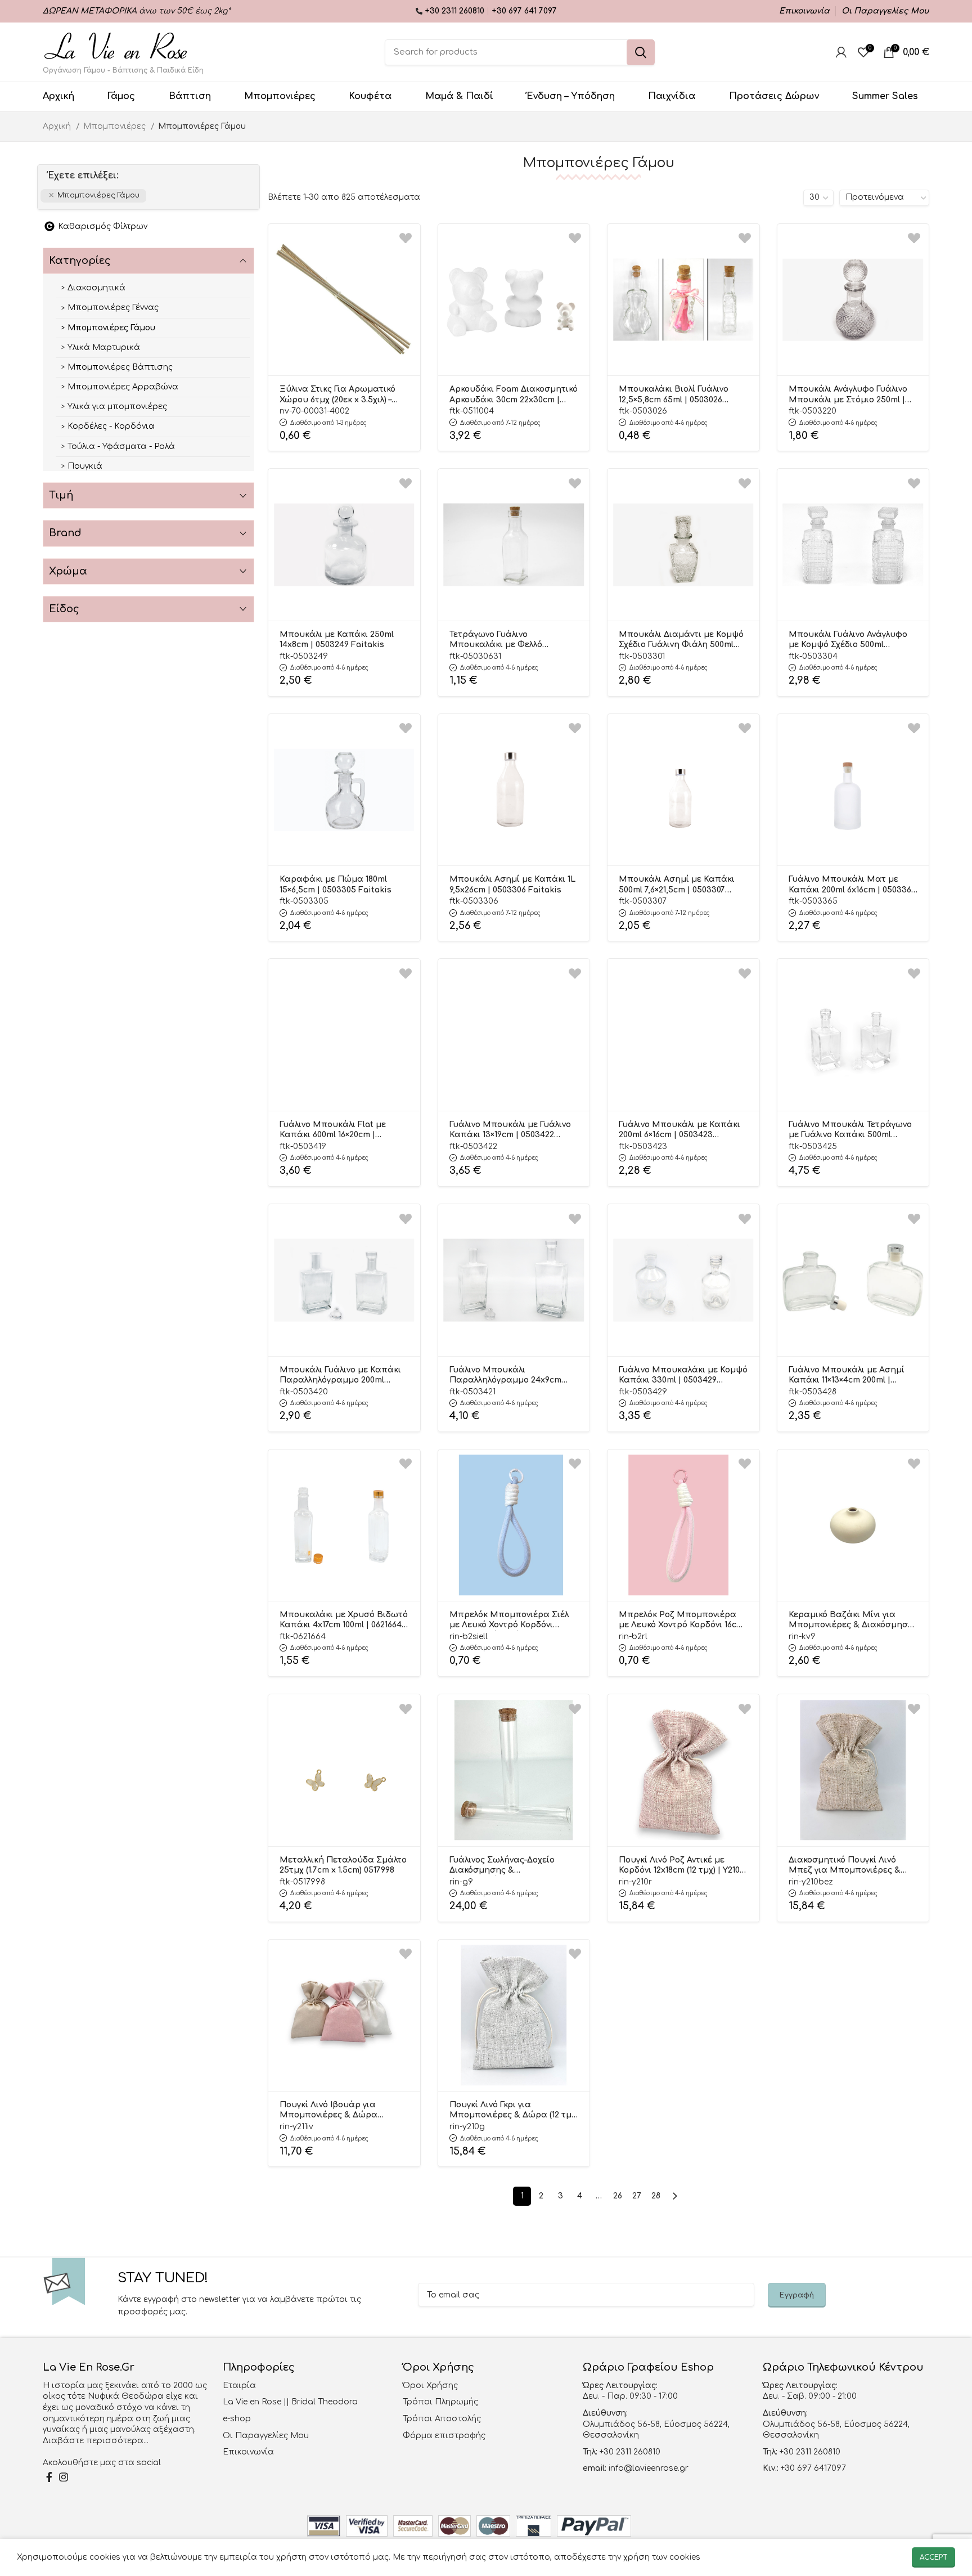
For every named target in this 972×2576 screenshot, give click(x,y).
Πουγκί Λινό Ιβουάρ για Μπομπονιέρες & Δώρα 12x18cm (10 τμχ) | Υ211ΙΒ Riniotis (343, 2111)
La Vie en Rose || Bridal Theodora (290, 2402)
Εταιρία (239, 2386)
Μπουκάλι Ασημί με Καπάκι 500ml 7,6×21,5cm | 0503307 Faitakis (677, 885)
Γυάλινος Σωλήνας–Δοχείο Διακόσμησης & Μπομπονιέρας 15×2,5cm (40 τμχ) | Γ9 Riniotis (507, 1866)
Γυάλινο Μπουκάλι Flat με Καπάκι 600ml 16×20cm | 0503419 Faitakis (333, 1130)
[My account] (841, 52)
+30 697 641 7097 (524, 11)
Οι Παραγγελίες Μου (266, 2436)
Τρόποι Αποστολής (442, 2419)
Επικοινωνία (248, 2452)
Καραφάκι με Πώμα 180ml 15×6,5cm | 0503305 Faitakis (336, 884)
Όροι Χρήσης (430, 2386)
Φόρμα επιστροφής (444, 2436)
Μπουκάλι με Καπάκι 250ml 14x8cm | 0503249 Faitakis (337, 639)
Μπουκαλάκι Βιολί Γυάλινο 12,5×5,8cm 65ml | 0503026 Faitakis (674, 395)
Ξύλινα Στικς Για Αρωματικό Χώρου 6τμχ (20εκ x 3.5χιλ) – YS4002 (337, 395)
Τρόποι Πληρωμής (440, 2402)
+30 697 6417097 (812, 2468)
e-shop (237, 2419)
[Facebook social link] (49, 2477)
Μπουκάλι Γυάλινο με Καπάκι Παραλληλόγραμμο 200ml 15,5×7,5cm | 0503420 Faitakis (340, 1376)
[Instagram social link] (64, 2477)
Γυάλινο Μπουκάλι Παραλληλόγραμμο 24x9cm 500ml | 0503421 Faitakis (505, 1376)
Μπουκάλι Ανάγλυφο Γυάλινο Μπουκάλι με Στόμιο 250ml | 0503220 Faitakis (848, 395)
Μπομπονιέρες (116, 126)
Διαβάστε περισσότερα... (96, 2441)
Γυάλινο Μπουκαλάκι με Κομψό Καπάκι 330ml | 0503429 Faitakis (683, 1376)
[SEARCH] (641, 52)
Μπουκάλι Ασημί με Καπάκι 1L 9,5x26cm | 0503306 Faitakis (512, 884)
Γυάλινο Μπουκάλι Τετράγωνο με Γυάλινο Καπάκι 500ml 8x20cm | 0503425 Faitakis (850, 1130)
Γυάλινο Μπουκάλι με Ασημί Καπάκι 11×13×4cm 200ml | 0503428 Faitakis (847, 1376)
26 (618, 2196)
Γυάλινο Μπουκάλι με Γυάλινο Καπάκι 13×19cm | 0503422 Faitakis (510, 1130)
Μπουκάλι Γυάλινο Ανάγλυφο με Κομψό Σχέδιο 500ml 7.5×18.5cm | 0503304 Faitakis (848, 640)
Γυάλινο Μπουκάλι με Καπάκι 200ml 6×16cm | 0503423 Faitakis (679, 1130)
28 (656, 2196)
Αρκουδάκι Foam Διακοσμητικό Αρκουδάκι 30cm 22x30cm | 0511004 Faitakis (514, 395)
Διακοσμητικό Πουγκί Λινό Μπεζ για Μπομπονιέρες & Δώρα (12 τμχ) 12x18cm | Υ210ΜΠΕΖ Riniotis (845, 1866)
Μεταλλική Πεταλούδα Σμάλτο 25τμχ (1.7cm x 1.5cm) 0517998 (343, 1865)
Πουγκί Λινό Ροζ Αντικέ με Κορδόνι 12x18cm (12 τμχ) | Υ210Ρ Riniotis (682, 1866)
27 (637, 2196)
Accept (933, 2557)
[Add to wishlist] (406, 238)
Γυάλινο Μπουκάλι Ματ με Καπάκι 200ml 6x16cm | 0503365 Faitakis (852, 885)
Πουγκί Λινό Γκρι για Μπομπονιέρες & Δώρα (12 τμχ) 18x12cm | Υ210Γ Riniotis (514, 2111)
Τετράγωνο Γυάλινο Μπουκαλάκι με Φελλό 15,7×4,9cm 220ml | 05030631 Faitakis (505, 640)
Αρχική (58, 126)
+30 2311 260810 (456, 11)
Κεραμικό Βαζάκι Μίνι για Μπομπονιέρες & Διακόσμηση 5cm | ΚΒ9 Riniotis (851, 1621)
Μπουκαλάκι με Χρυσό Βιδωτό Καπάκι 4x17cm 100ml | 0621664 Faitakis (344, 1621)
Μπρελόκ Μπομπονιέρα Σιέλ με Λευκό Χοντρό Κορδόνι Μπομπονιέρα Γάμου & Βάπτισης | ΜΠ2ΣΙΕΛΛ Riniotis (513, 1621)
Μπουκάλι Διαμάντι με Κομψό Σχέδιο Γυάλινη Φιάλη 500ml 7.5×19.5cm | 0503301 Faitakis (681, 640)
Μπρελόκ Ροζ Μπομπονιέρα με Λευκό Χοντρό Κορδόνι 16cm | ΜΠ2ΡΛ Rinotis (681, 1621)
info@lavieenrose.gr (649, 2468)
